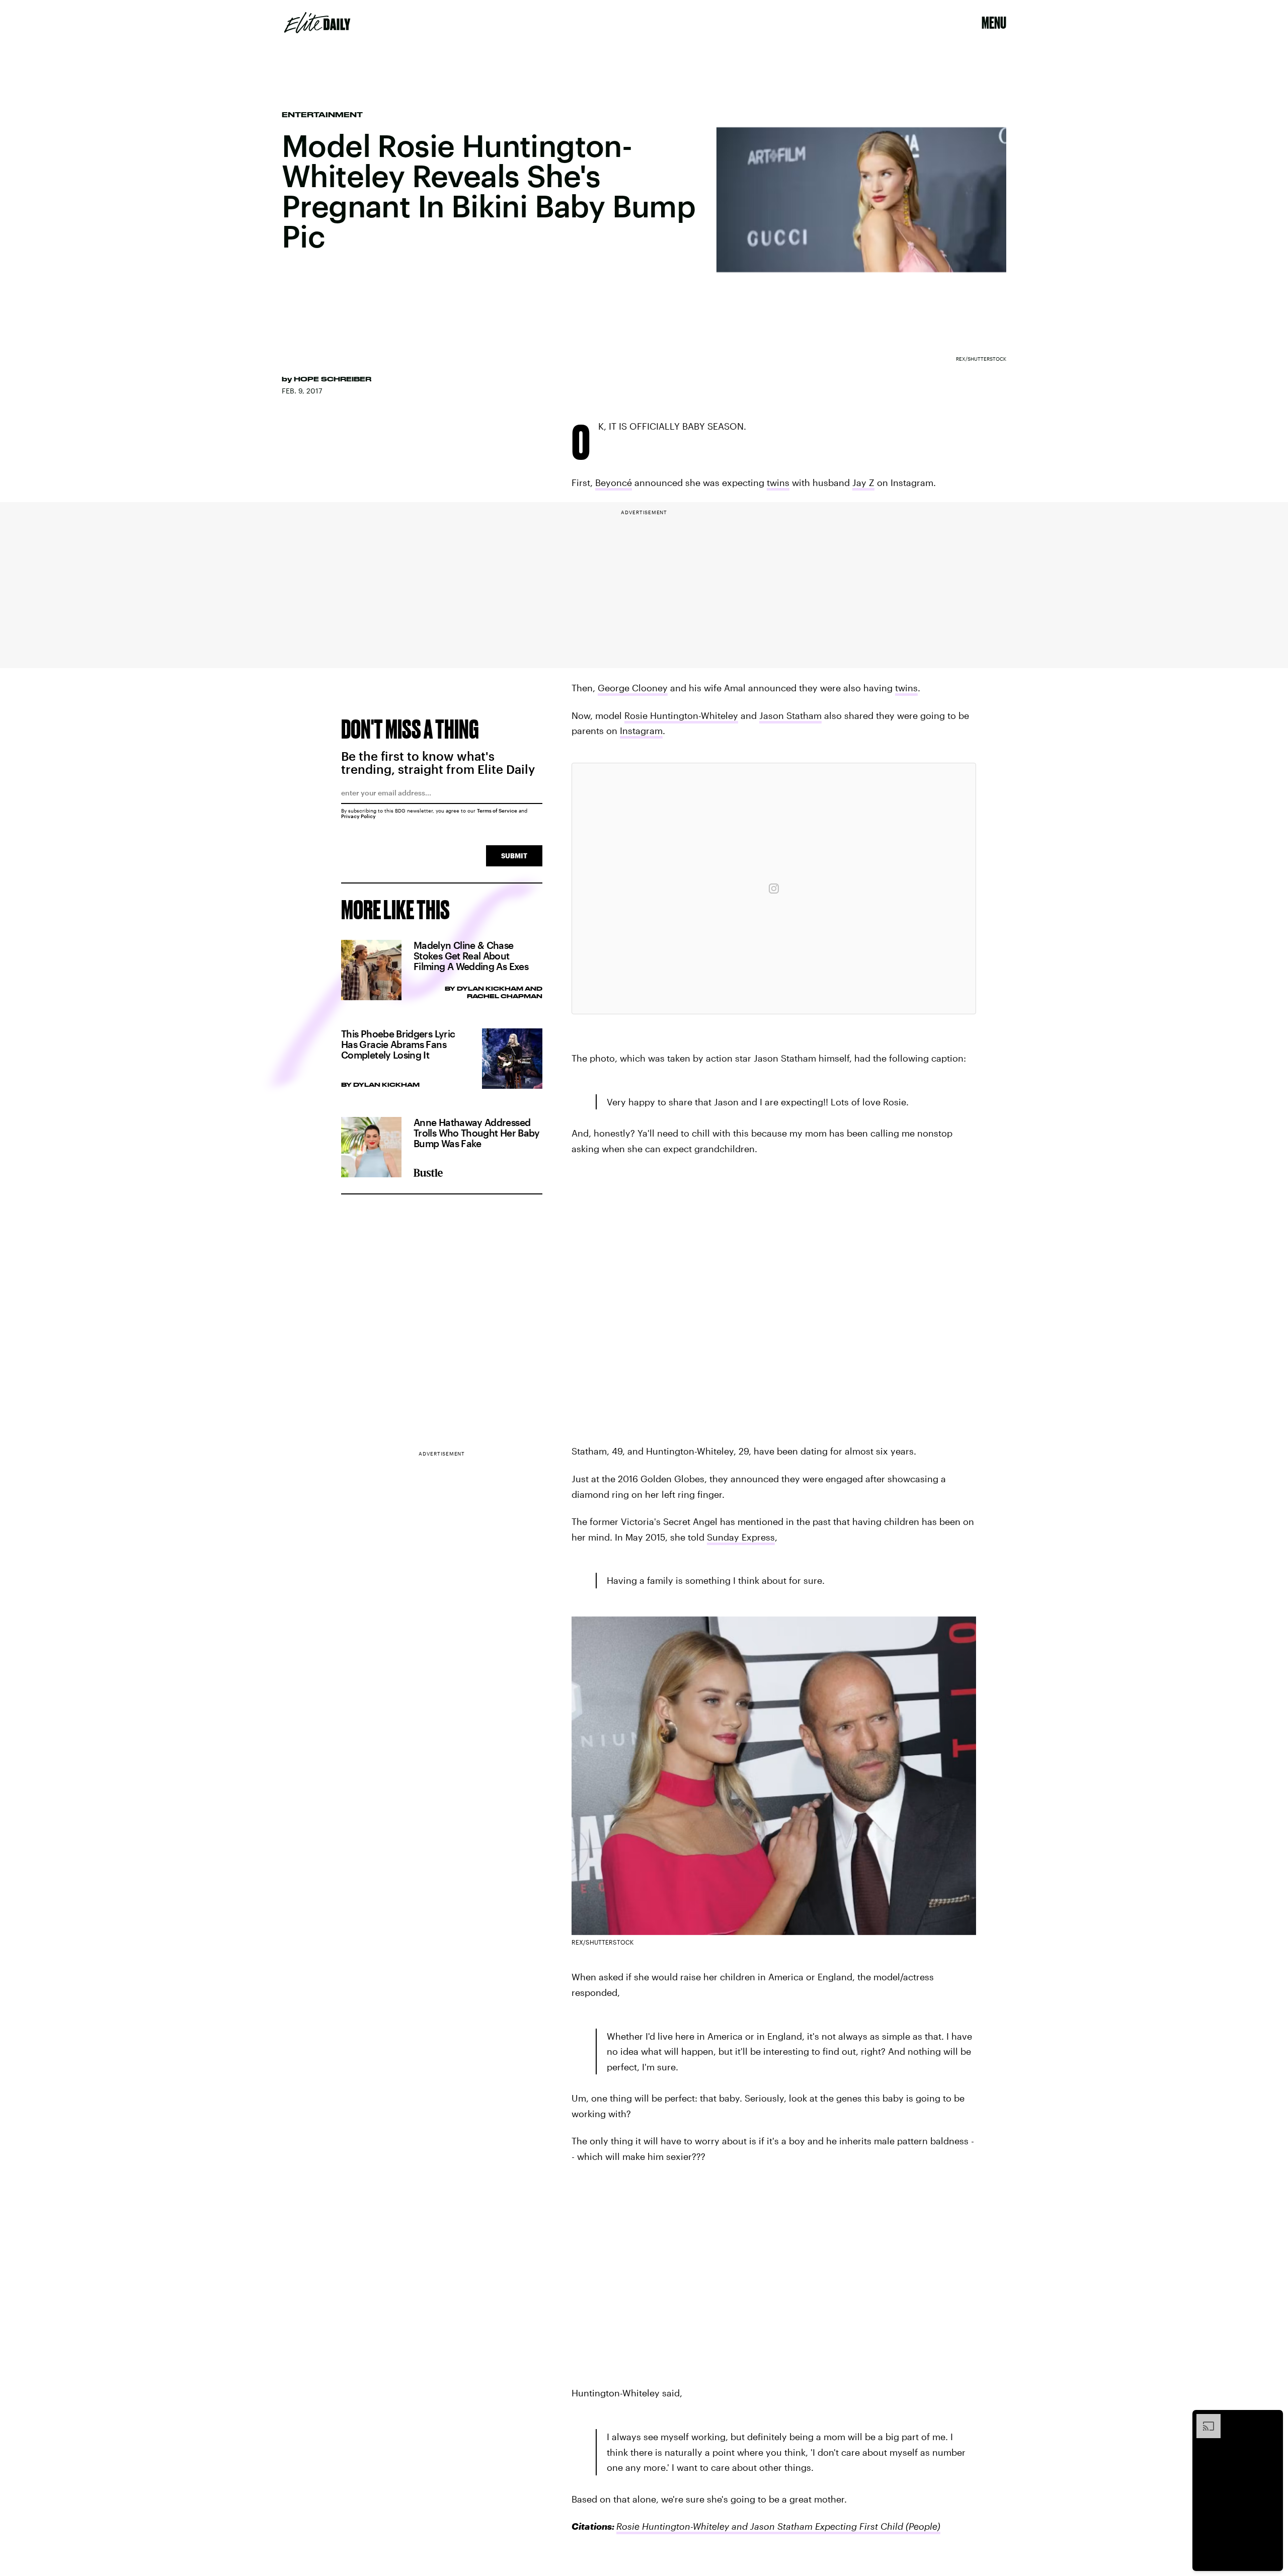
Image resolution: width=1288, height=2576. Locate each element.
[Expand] (1203, 2419)
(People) (922, 2526)
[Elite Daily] (317, 23)
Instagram (641, 731)
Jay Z (863, 482)
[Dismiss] (1272, 2419)
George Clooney (633, 688)
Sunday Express (741, 1537)
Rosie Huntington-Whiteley (681, 715)
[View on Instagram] (774, 889)
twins (778, 482)
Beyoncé (614, 482)
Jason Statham (790, 715)
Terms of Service (497, 811)
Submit (514, 856)
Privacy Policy (358, 816)
